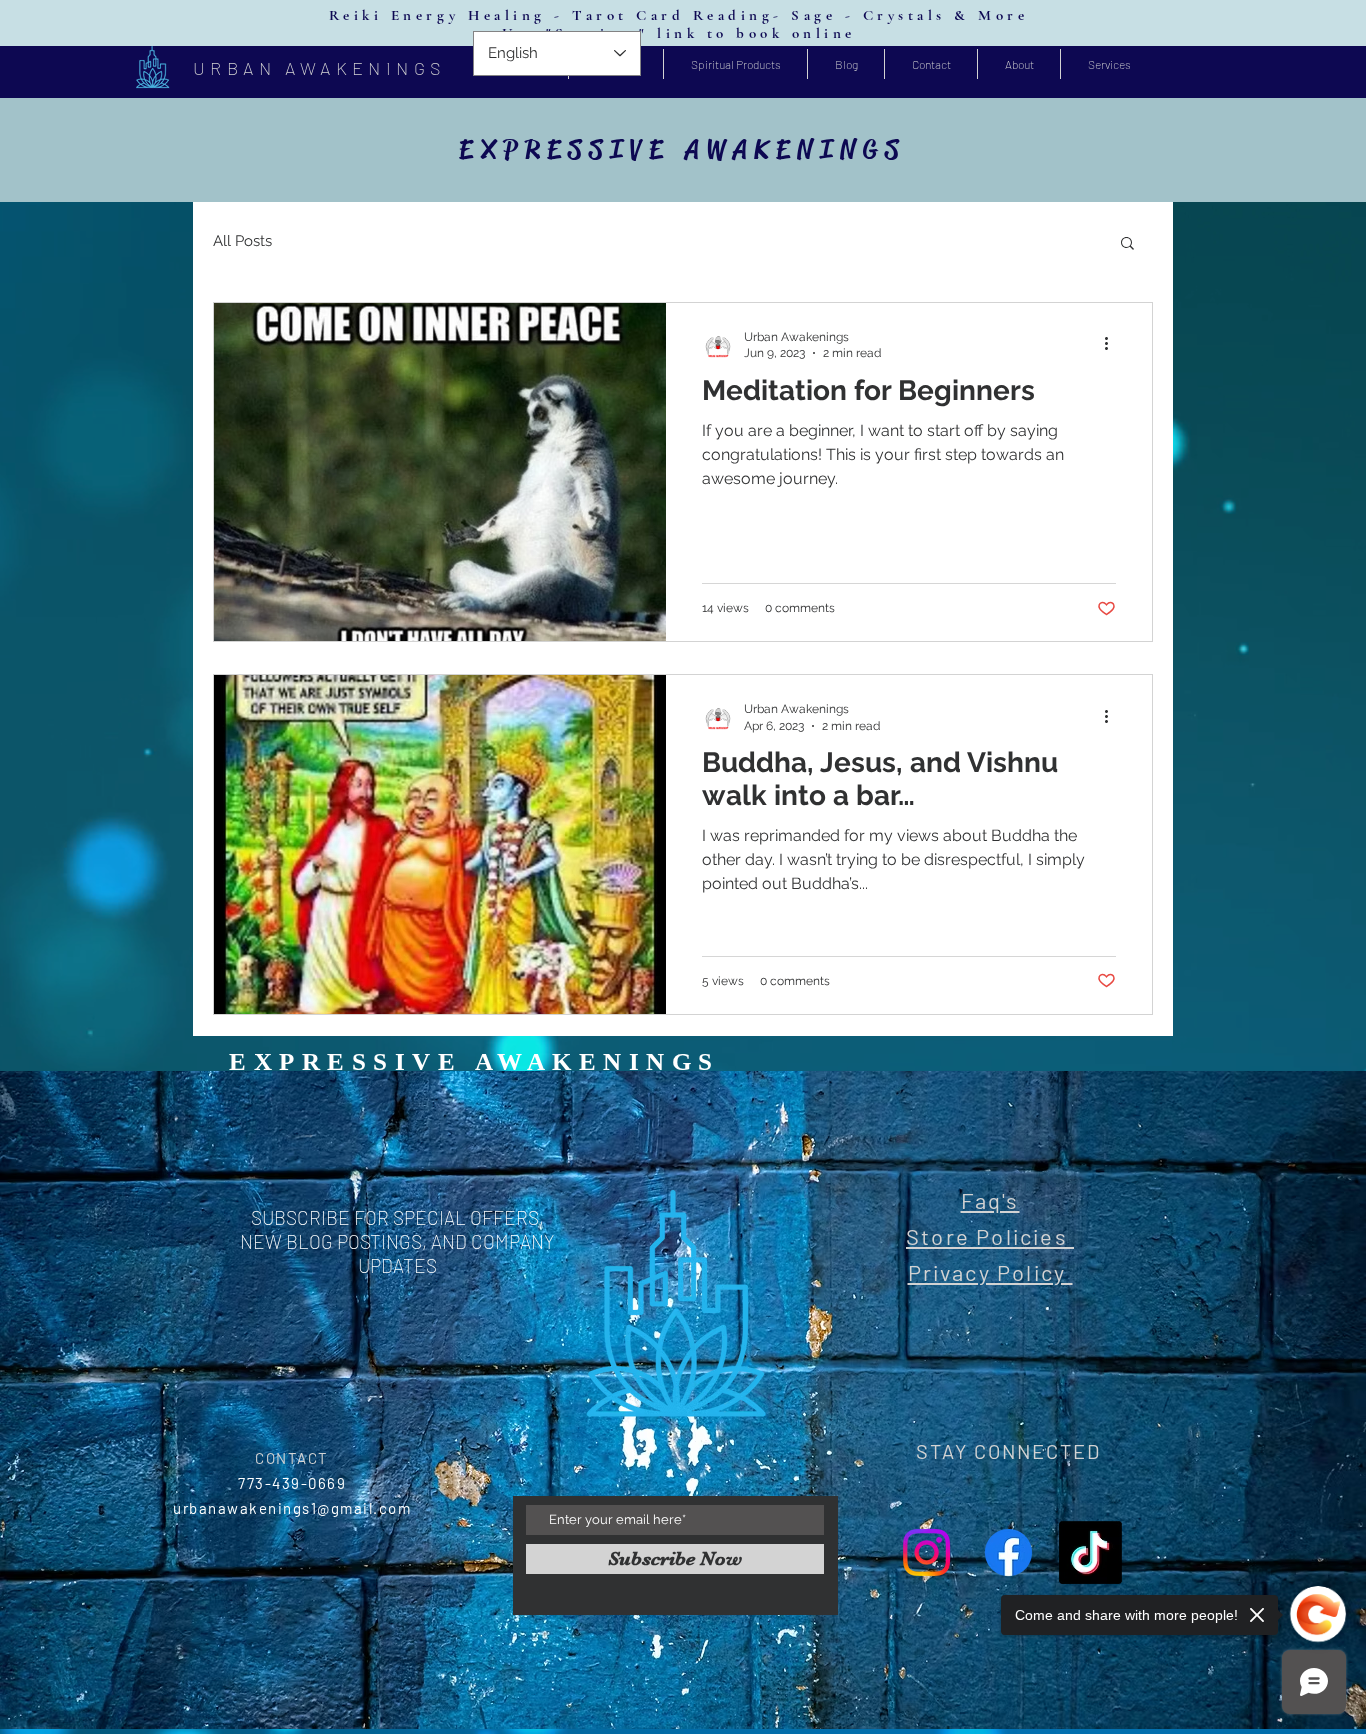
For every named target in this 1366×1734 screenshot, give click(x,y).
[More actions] (1113, 344)
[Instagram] (926, 1552)
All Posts (242, 241)
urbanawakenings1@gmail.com (292, 1508)
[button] (1127, 244)
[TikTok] (1090, 1552)
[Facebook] (1008, 1552)
